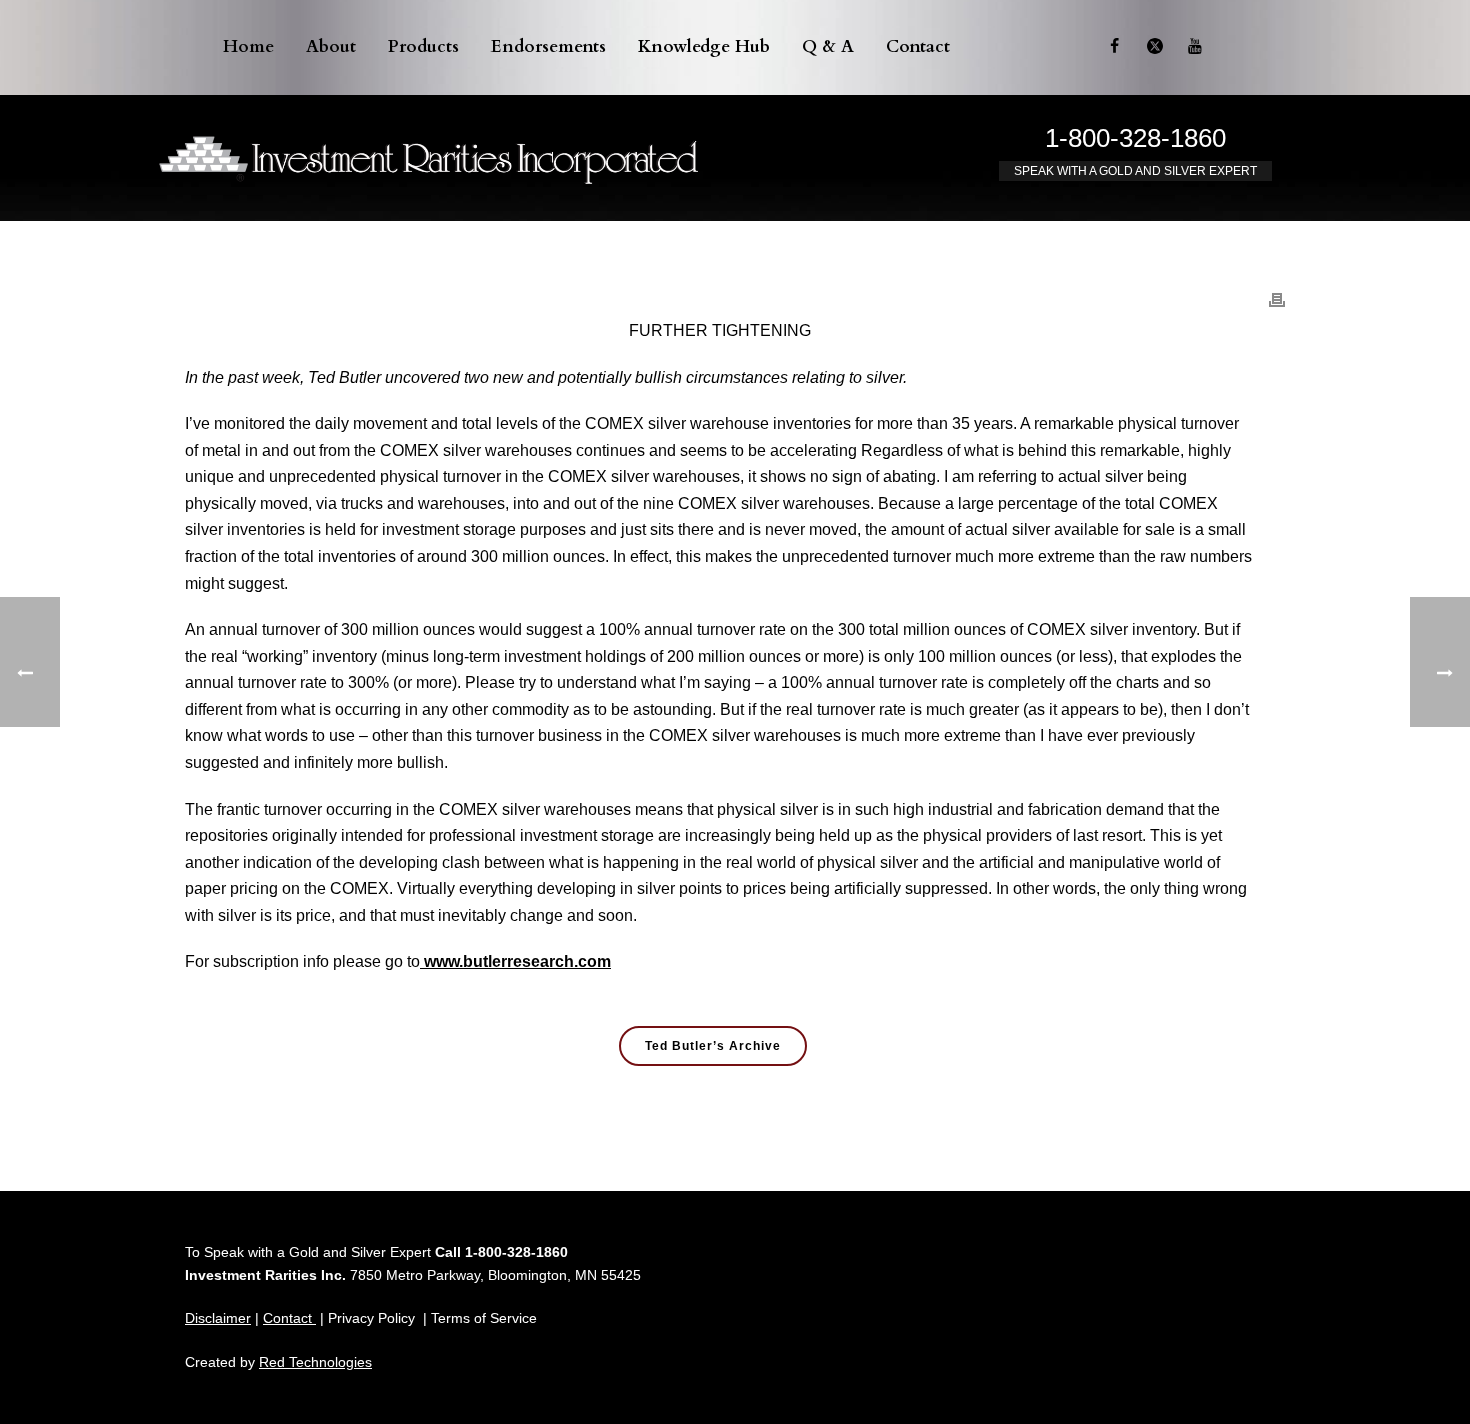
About (331, 46)
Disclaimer (218, 1318)
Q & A (828, 46)
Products (423, 46)
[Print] (1277, 289)
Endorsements (548, 46)
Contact (918, 46)
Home (248, 46)
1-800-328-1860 (1135, 138)
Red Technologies (315, 1362)
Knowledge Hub (704, 46)
